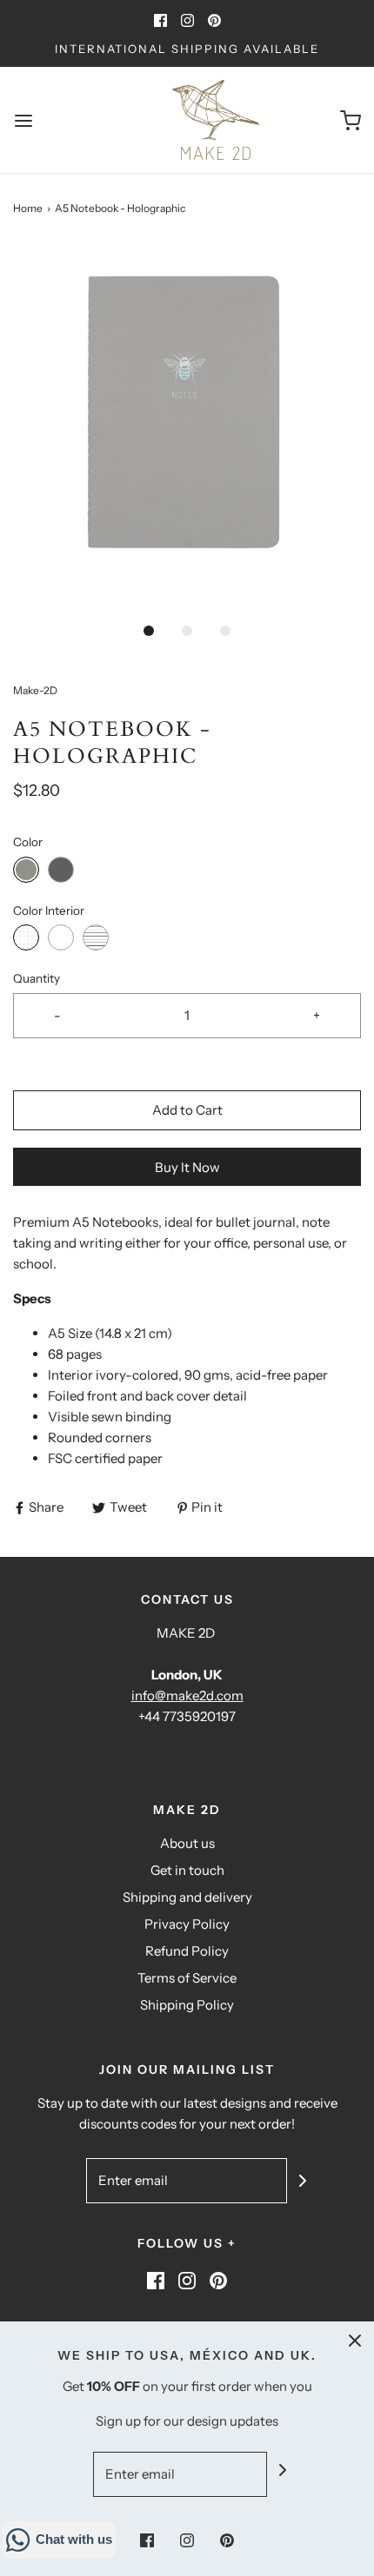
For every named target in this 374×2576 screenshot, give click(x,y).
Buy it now (187, 1167)
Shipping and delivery (187, 1897)
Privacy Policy (187, 1924)
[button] (187, 427)
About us (187, 1843)
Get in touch (187, 1870)
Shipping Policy (187, 2005)
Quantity (37, 978)
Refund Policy (187, 1951)
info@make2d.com (187, 1695)
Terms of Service (187, 1978)
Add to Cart (187, 1110)
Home (28, 208)
